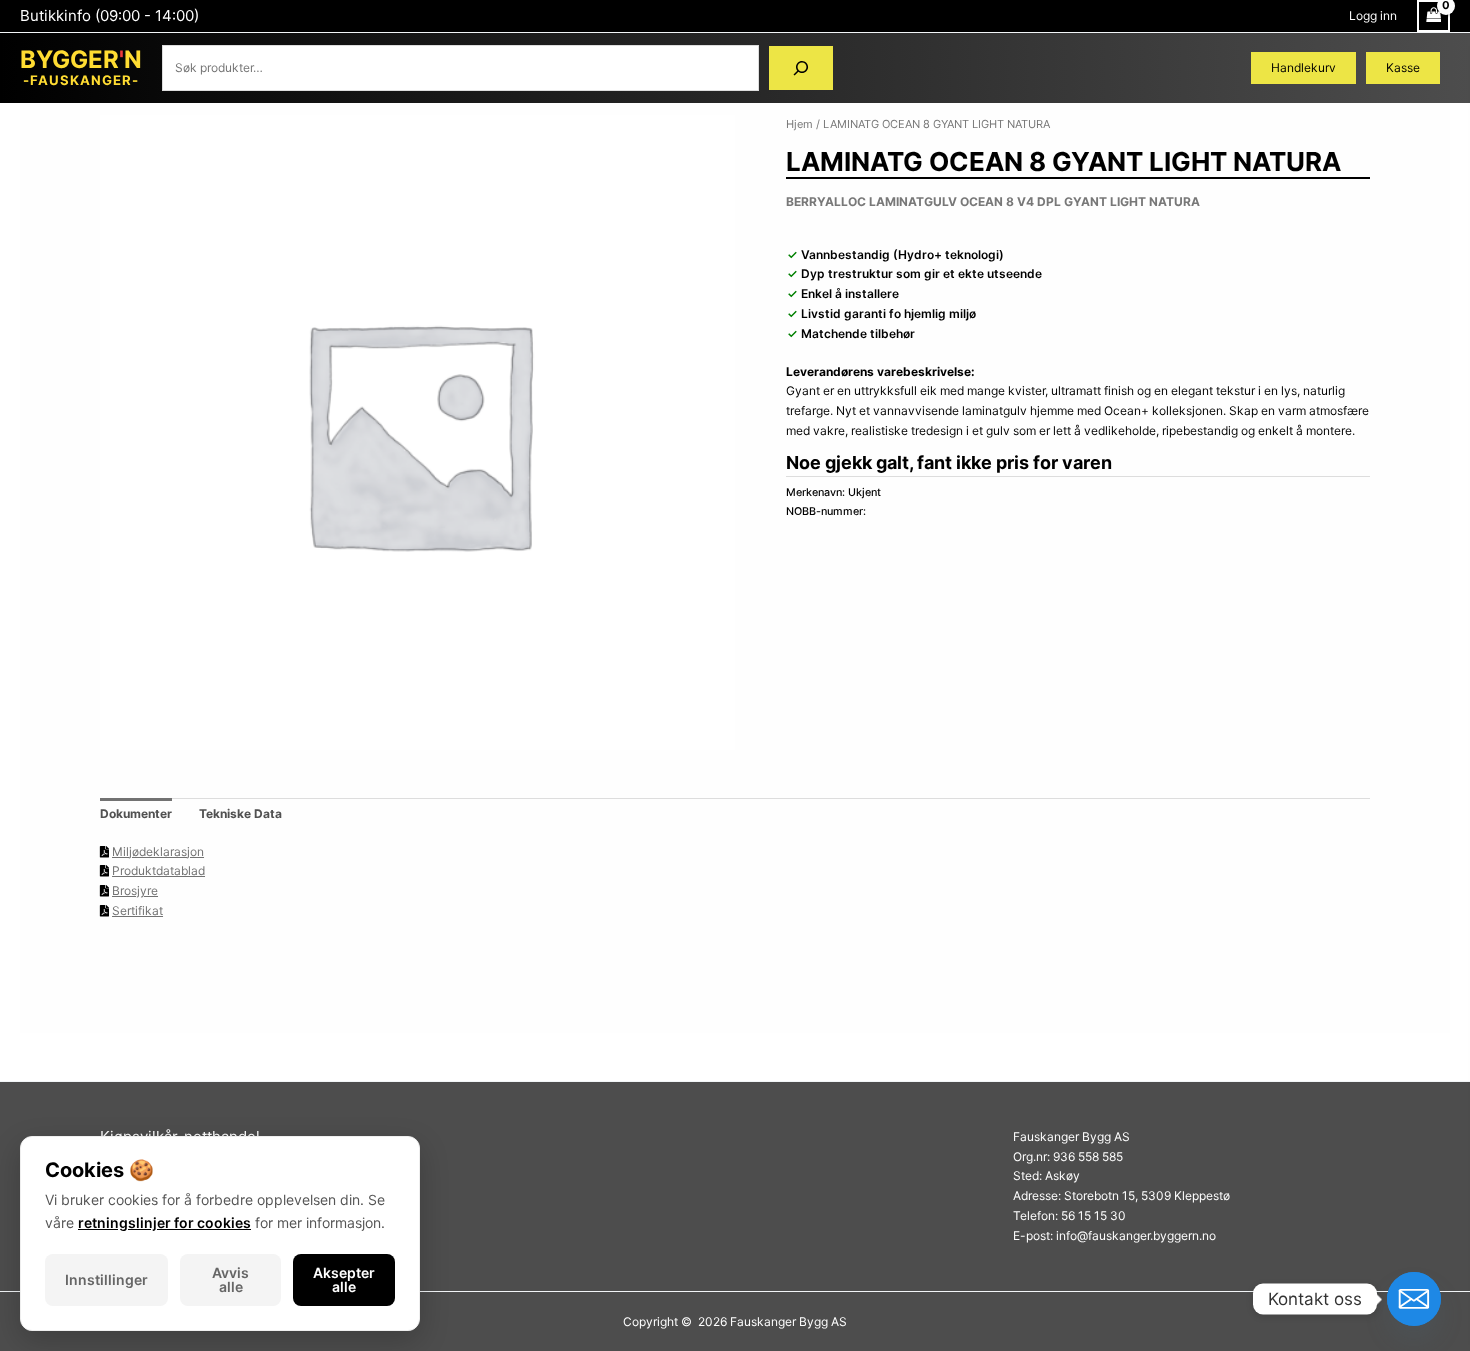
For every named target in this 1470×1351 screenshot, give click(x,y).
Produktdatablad (158, 870)
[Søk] (801, 68)
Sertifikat (137, 910)
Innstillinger (106, 1279)
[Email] (1414, 1299)
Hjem (799, 124)
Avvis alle (230, 1279)
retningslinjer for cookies (164, 1222)
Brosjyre (135, 890)
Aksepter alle (344, 1279)
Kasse (1403, 67)
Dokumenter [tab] (136, 813)
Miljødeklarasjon (158, 851)
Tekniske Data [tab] (240, 813)
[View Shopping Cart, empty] (1433, 16)
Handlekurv (1303, 67)
